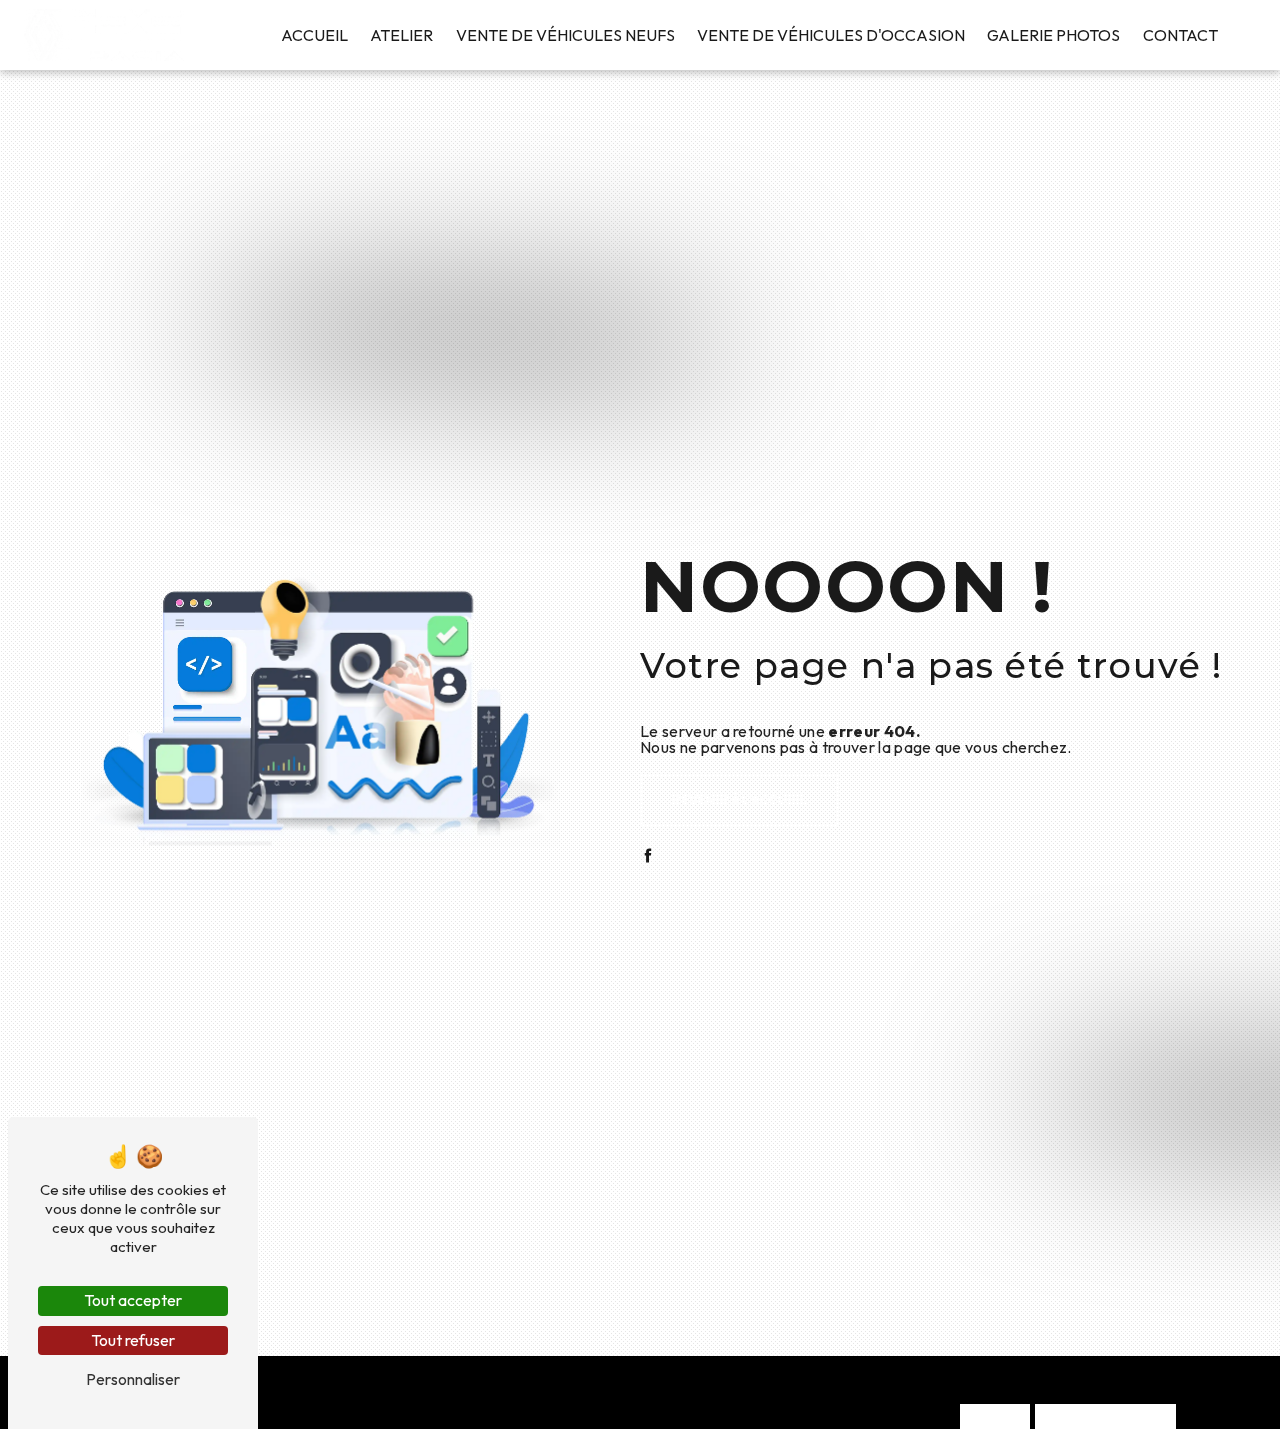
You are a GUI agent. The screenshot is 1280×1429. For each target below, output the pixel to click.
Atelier (401, 35)
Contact (1180, 35)
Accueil (314, 35)
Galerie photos (1053, 35)
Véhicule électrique (1105, 1419)
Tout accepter (133, 1300)
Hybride (995, 1419)
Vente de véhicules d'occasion (831, 35)
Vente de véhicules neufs (565, 35)
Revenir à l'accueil (739, 800)
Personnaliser (133, 1379)
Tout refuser (133, 1340)
